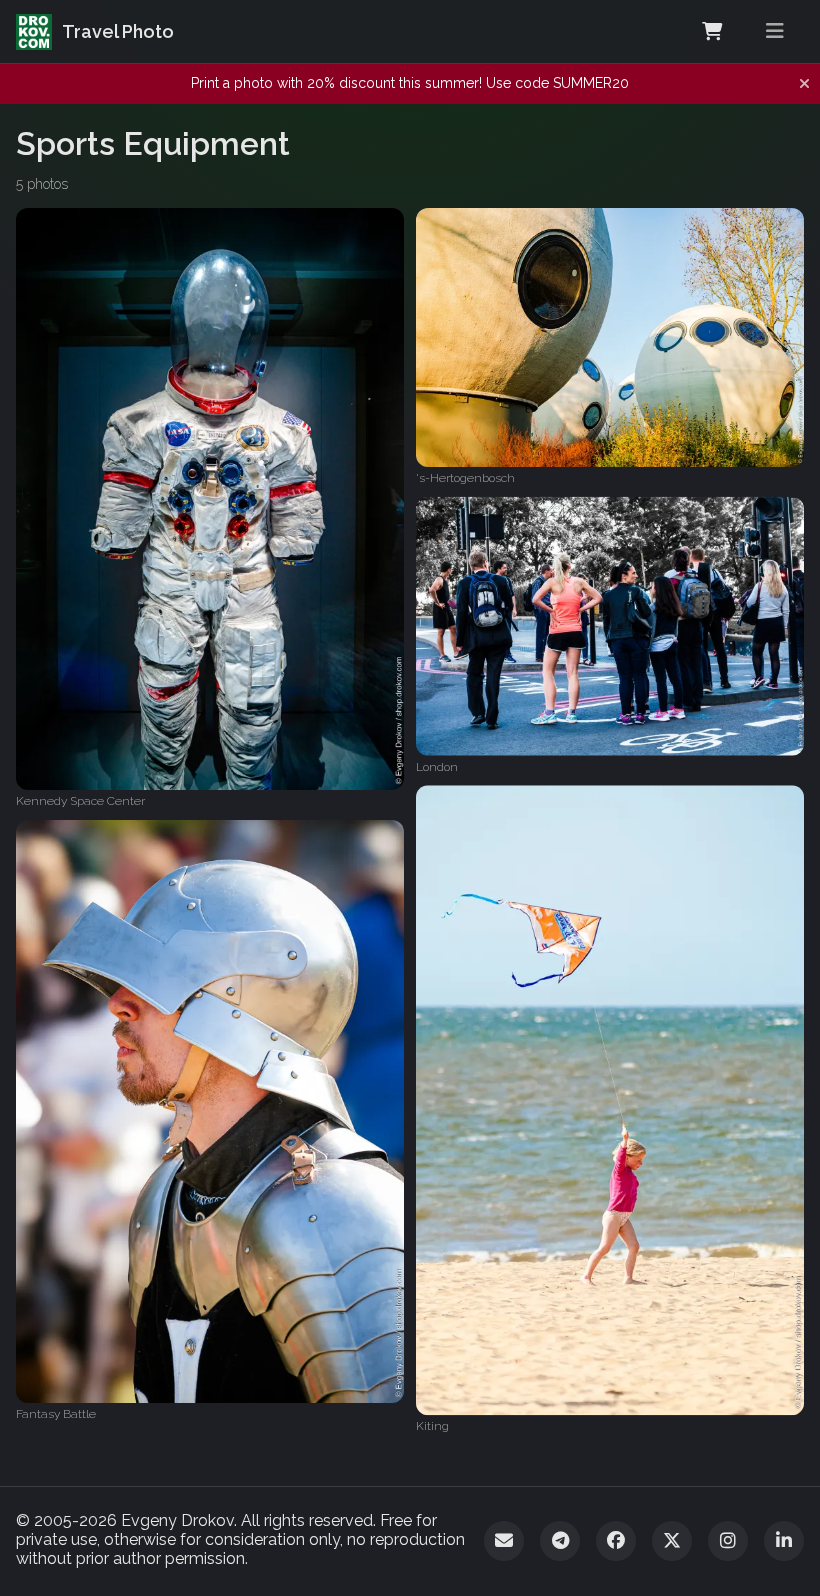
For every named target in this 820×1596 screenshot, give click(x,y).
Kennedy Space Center (80, 801)
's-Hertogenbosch (465, 478)
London (437, 766)
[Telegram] (560, 1541)
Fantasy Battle (56, 1414)
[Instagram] (728, 1541)
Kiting (432, 1427)
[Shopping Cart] (712, 32)
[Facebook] (616, 1541)
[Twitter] (672, 1541)
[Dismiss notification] (804, 84)
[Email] (504, 1541)
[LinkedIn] (784, 1541)
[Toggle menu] (775, 31)
